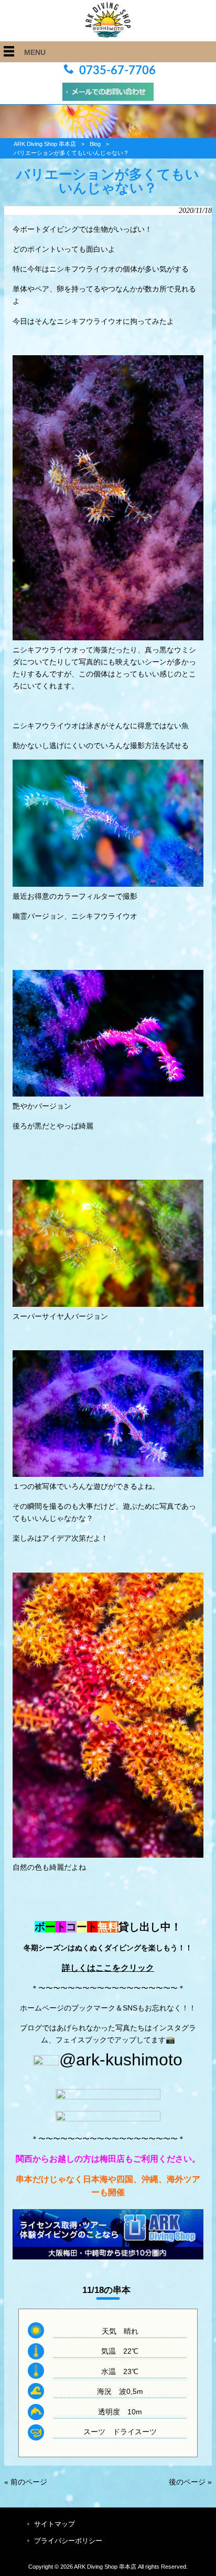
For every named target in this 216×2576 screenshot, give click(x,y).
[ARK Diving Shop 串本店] (108, 35)
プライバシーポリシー (68, 2541)
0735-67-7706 (117, 71)
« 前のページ (26, 2482)
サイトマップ (55, 2524)
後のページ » (190, 2482)
